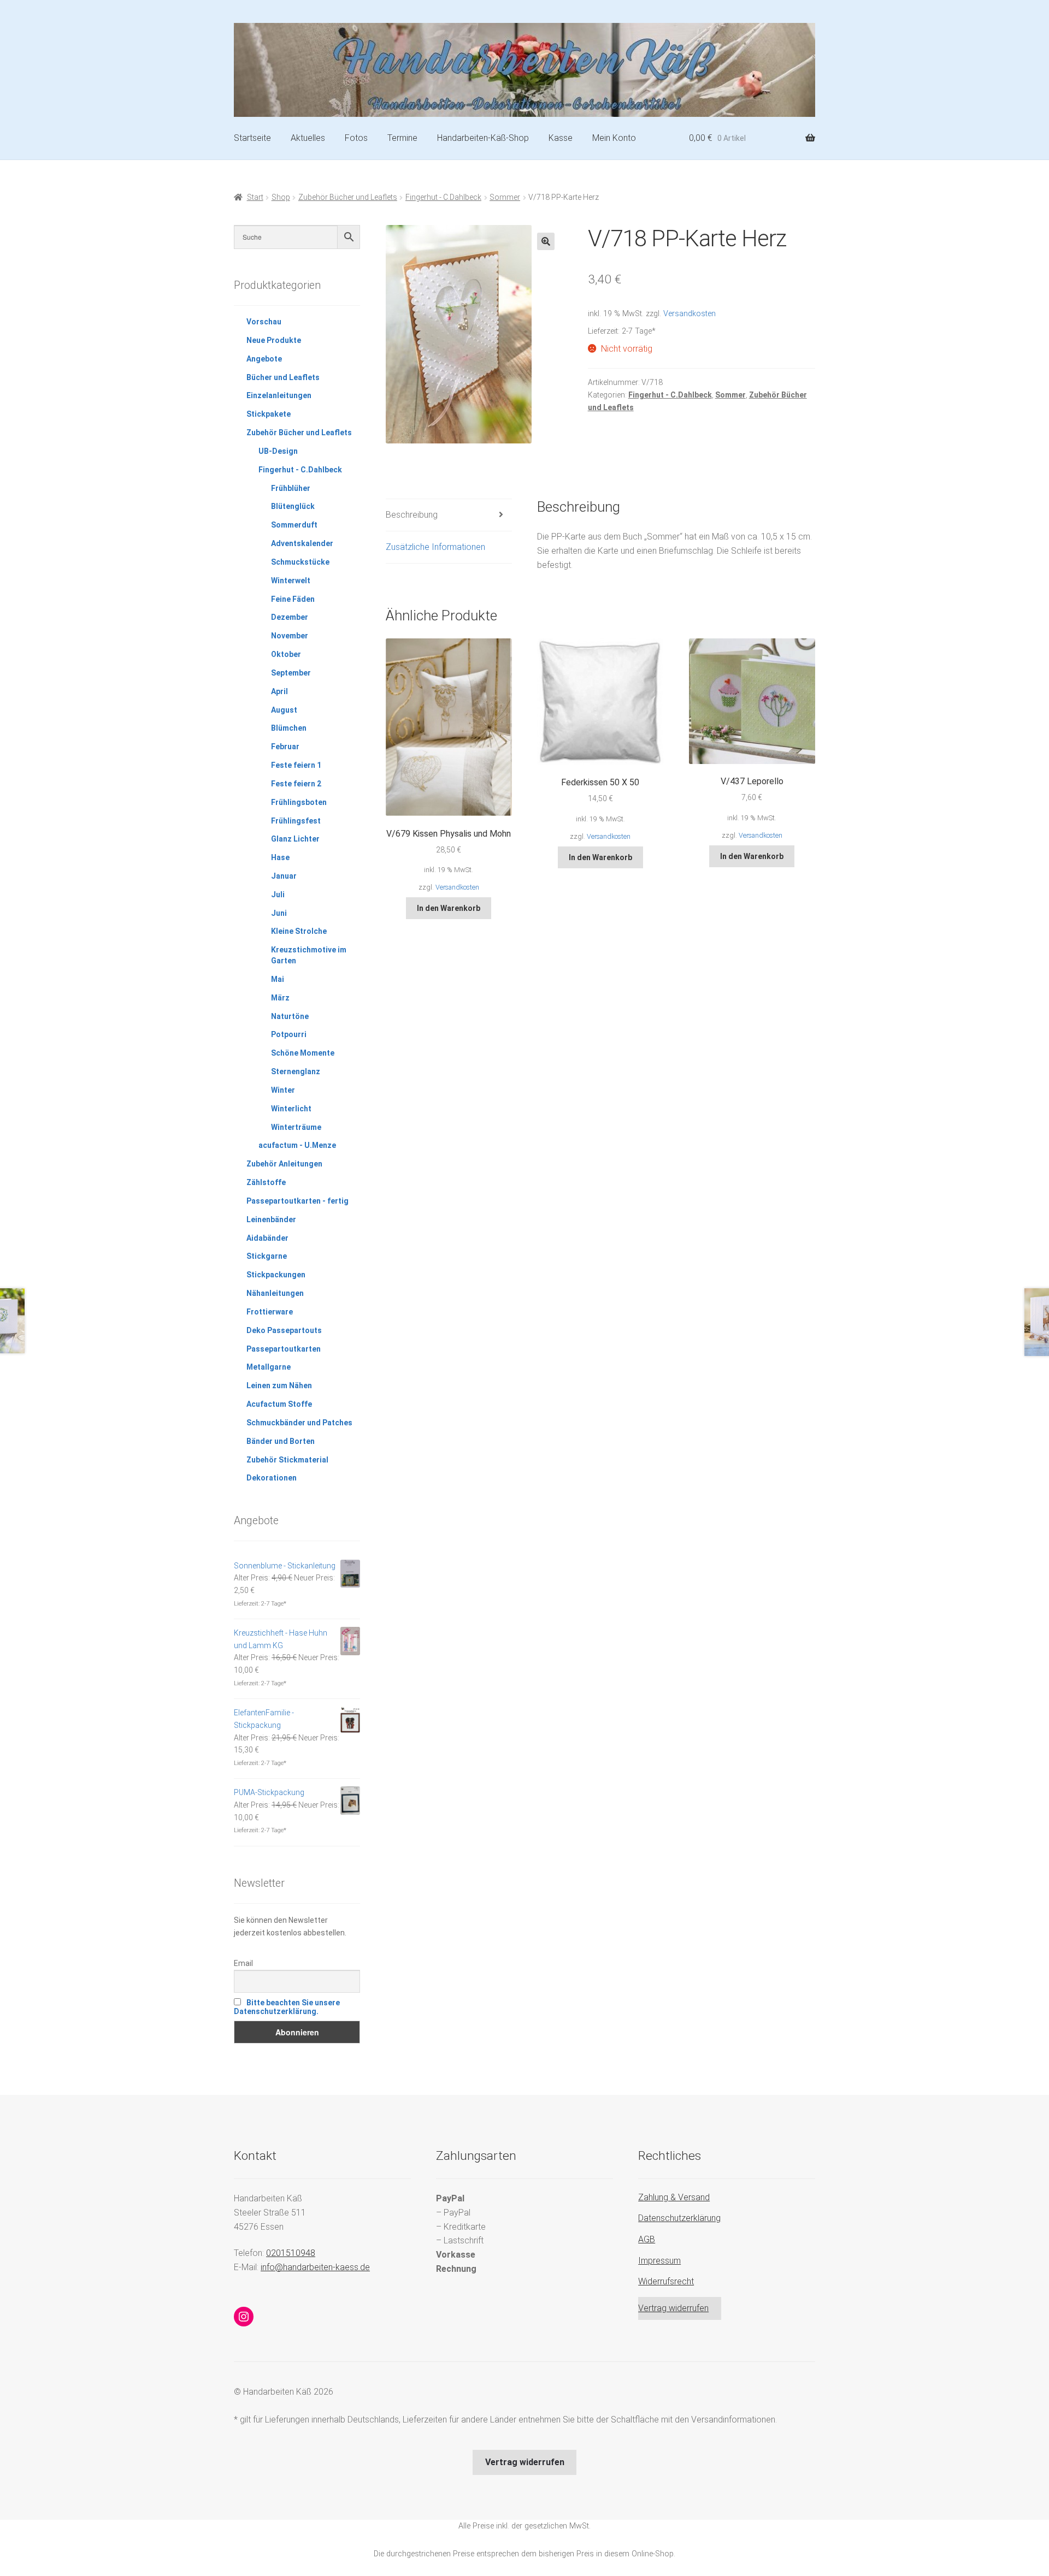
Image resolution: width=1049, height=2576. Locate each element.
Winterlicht (291, 1109)
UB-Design (278, 451)
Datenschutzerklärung (679, 2218)
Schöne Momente (303, 1053)
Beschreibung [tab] (412, 515)
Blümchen (289, 728)
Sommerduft (294, 525)
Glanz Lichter (295, 839)
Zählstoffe (266, 1182)
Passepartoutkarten (284, 1349)
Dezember (290, 617)
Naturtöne (290, 1016)
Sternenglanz (296, 1071)
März (280, 998)
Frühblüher (291, 488)
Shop (281, 197)
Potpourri (289, 1034)
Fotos (356, 138)
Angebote (264, 359)
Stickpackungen (276, 1275)
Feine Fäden (293, 599)
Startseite (252, 138)
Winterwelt (291, 581)
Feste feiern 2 (296, 784)
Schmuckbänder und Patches (299, 1423)
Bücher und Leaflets (283, 377)
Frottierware (270, 1312)
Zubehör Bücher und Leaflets (348, 197)
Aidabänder (267, 1238)
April (279, 691)
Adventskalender (302, 543)
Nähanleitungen (275, 1293)
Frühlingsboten (299, 802)
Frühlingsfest (296, 821)
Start (255, 197)
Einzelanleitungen (279, 395)
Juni (279, 913)
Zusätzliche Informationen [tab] (435, 547)
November (290, 636)
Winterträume (296, 1127)
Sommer (505, 197)
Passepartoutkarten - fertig (297, 1201)
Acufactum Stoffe (279, 1404)
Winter (283, 1090)
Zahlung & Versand (674, 2197)
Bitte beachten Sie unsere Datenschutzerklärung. (287, 2007)
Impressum (659, 2261)
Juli (278, 895)
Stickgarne (267, 1256)
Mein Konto (614, 138)
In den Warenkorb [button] (449, 908)
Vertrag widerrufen (673, 2308)
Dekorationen (272, 1478)
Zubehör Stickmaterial (287, 1460)
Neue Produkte (274, 340)
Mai (278, 979)
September (291, 673)
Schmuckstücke (300, 562)
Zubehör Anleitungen (284, 1164)
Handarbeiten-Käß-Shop (483, 138)
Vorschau (264, 322)
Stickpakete (269, 414)
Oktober (286, 654)
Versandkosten (689, 314)
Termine (402, 138)
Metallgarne (269, 1367)
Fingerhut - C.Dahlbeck (443, 197)
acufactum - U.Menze (297, 1145)
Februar (285, 747)
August (284, 710)
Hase (280, 857)
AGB (647, 2239)
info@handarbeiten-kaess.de (315, 2267)
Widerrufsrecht (666, 2281)
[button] (546, 241)
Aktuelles (308, 138)
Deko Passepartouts (284, 1330)
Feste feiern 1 (296, 765)
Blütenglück (293, 506)
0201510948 (291, 2253)
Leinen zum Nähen (279, 1385)
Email (243, 1963)
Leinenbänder (271, 1219)
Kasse (561, 138)
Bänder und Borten (281, 1441)
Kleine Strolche (299, 931)
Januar (284, 876)
